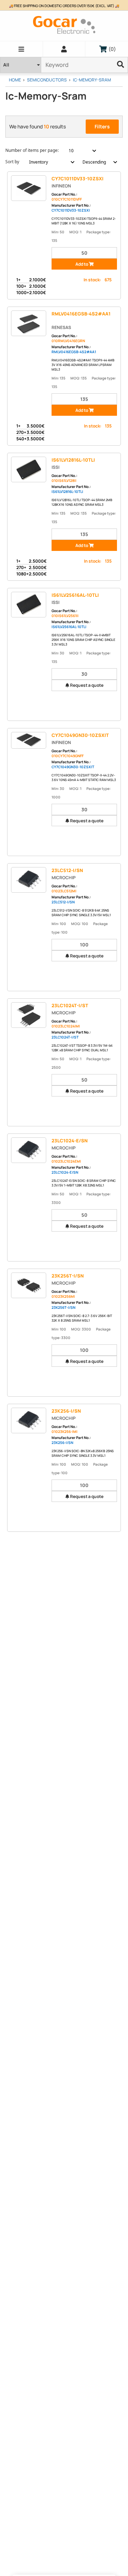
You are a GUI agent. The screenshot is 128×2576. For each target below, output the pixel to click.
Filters (102, 126)
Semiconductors (47, 80)
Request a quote (86, 685)
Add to (82, 264)
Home (15, 80)
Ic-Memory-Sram (92, 80)
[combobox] (78, 151)
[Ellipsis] (121, 65)
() (111, 49)
